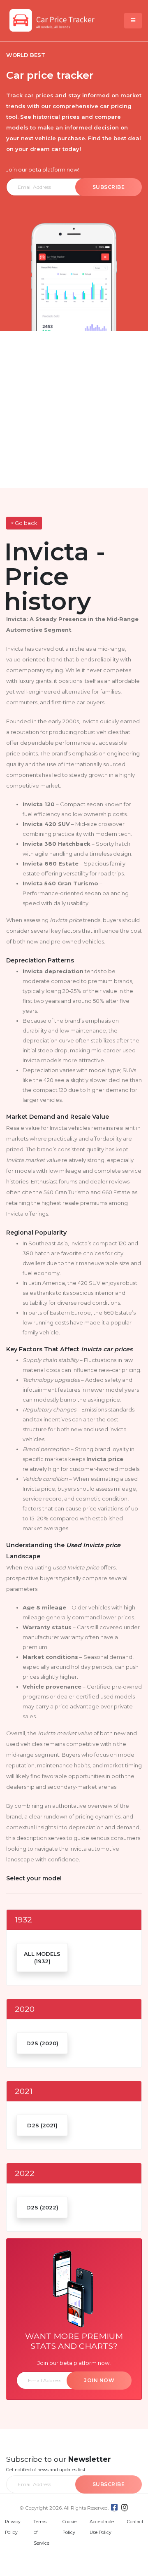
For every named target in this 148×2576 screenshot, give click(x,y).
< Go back (24, 523)
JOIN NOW (99, 2380)
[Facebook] (114, 2507)
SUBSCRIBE (109, 187)
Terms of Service (42, 2532)
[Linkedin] (125, 2507)
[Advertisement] (74, 409)
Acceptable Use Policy (102, 2527)
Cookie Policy (69, 2527)
